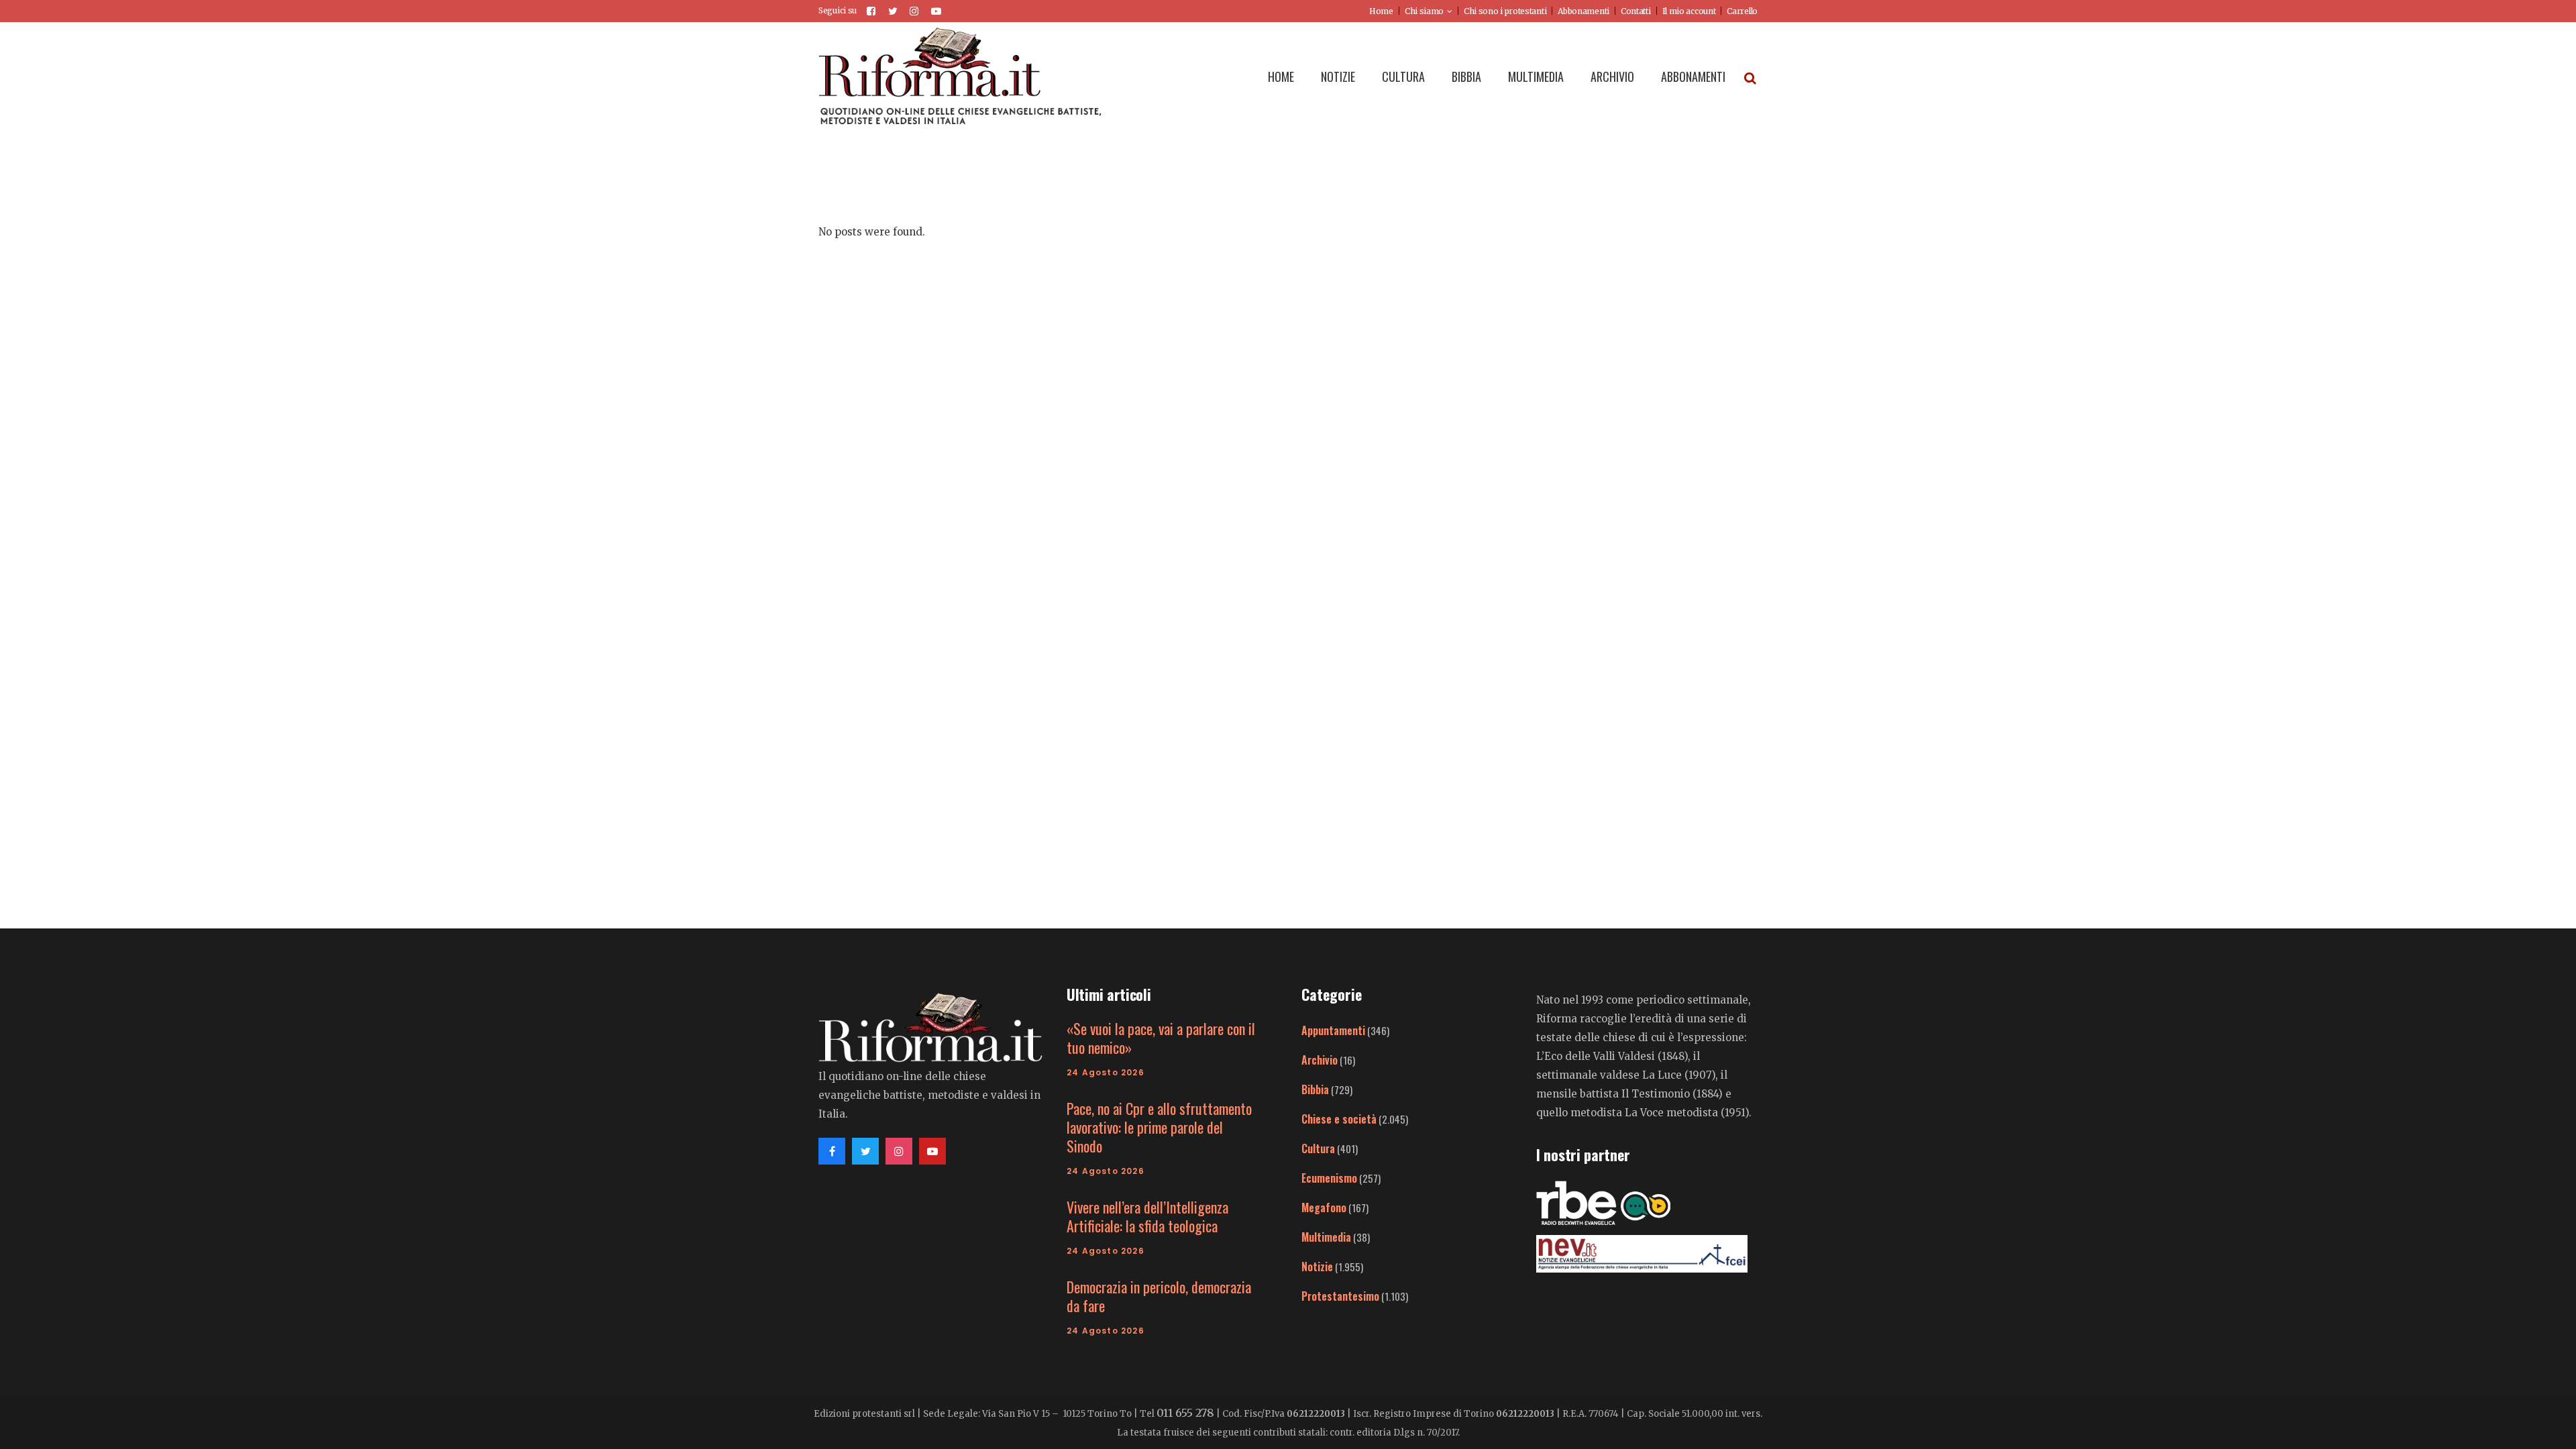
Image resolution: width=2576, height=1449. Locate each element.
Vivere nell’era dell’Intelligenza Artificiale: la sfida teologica (1147, 1216)
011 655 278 (1185, 1413)
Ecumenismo (1329, 1178)
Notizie (1317, 1267)
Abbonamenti (1584, 11)
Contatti (1636, 11)
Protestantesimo (1340, 1296)
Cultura (1318, 1148)
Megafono (1324, 1207)
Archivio (1320, 1060)
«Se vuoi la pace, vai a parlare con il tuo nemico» (1161, 1038)
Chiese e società (1339, 1119)
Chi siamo (1424, 11)
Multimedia (1326, 1237)
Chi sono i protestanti (1505, 11)
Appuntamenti (1333, 1030)
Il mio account (1689, 11)
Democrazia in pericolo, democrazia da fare (1159, 1296)
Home (1381, 11)
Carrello (1742, 11)
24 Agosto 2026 (1106, 1072)
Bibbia (1315, 1089)
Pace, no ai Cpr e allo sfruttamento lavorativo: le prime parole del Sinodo (1159, 1127)
